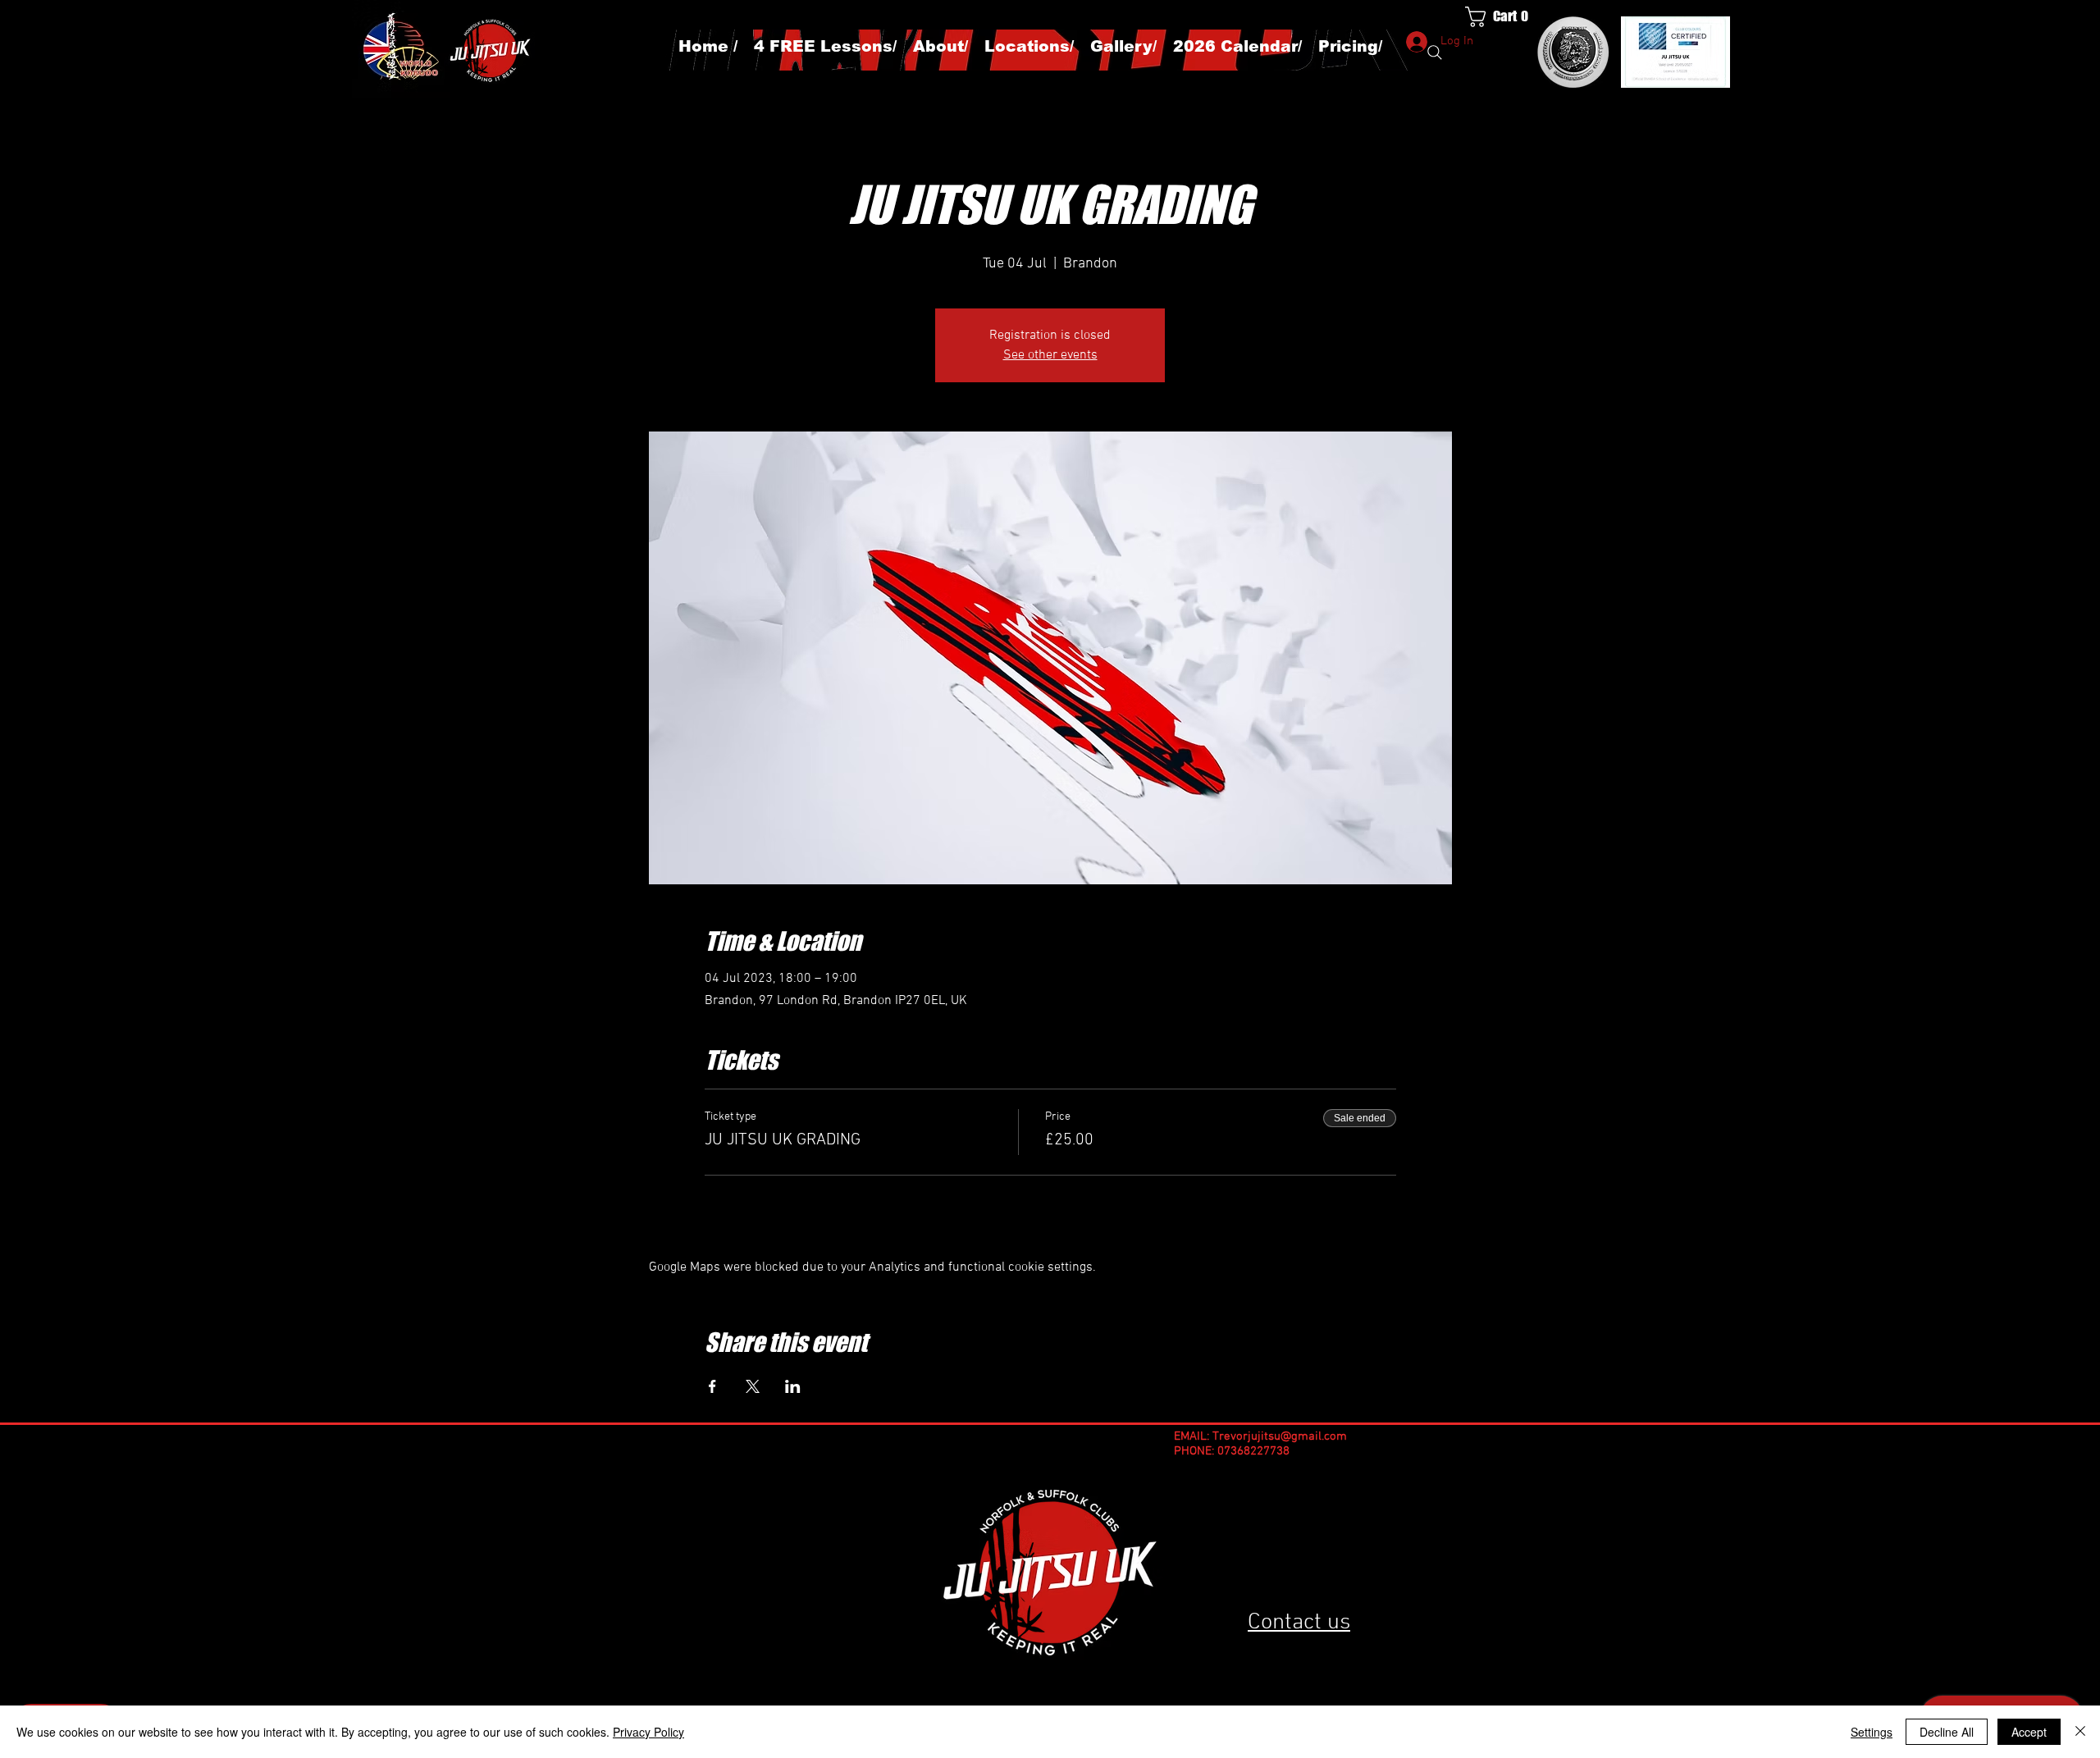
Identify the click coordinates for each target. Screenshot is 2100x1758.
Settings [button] (1872, 1732)
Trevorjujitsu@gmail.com (1280, 1436)
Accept (2029, 1732)
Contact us (1299, 1623)
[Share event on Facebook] (712, 1386)
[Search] (1435, 53)
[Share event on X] (753, 1386)
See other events (1050, 355)
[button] (1506, 17)
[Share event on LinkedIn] (793, 1386)
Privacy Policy (648, 1732)
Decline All (1947, 1732)
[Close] (2080, 1732)
